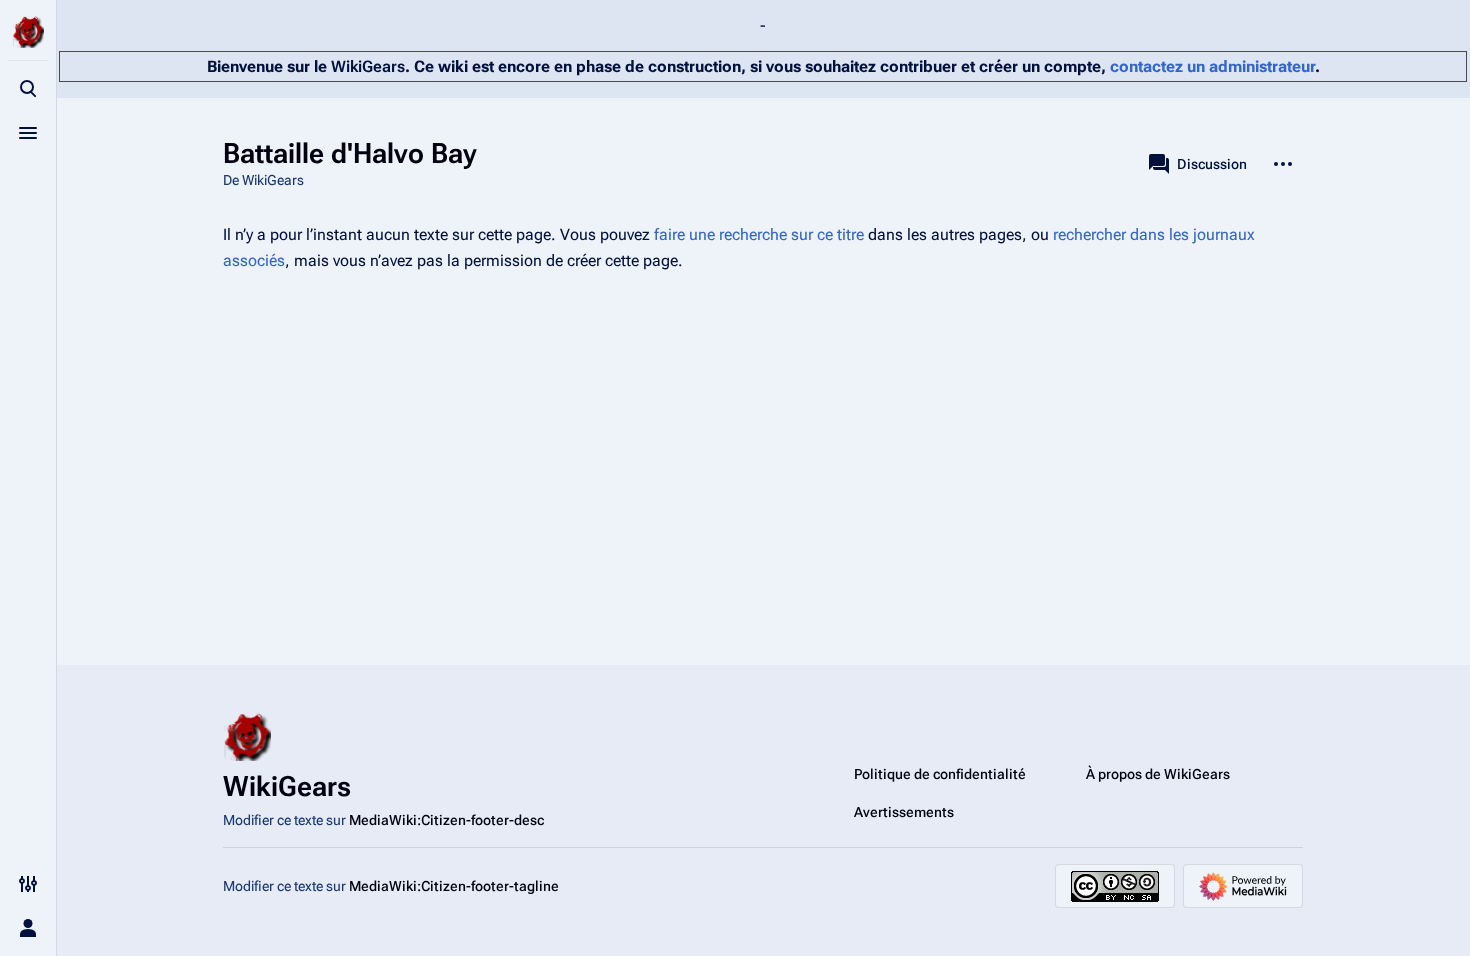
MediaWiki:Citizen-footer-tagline (454, 886)
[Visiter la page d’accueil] (28, 32)
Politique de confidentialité (940, 774)
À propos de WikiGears (1158, 774)
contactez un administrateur (1212, 66)
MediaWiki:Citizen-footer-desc (446, 820)
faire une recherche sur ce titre (759, 234)
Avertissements (904, 812)
